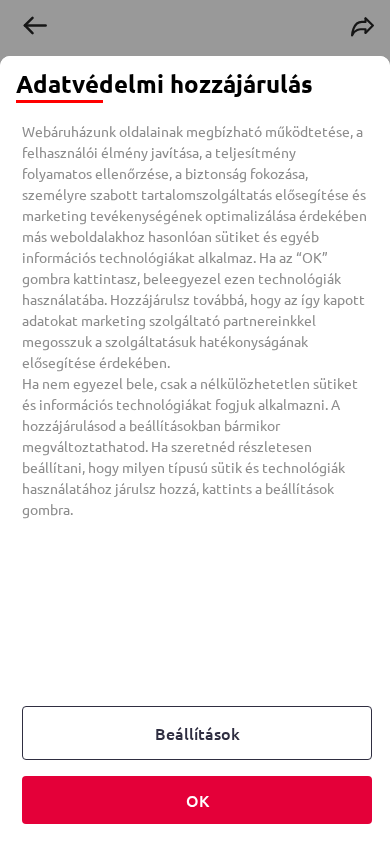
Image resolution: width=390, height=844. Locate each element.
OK (197, 800)
